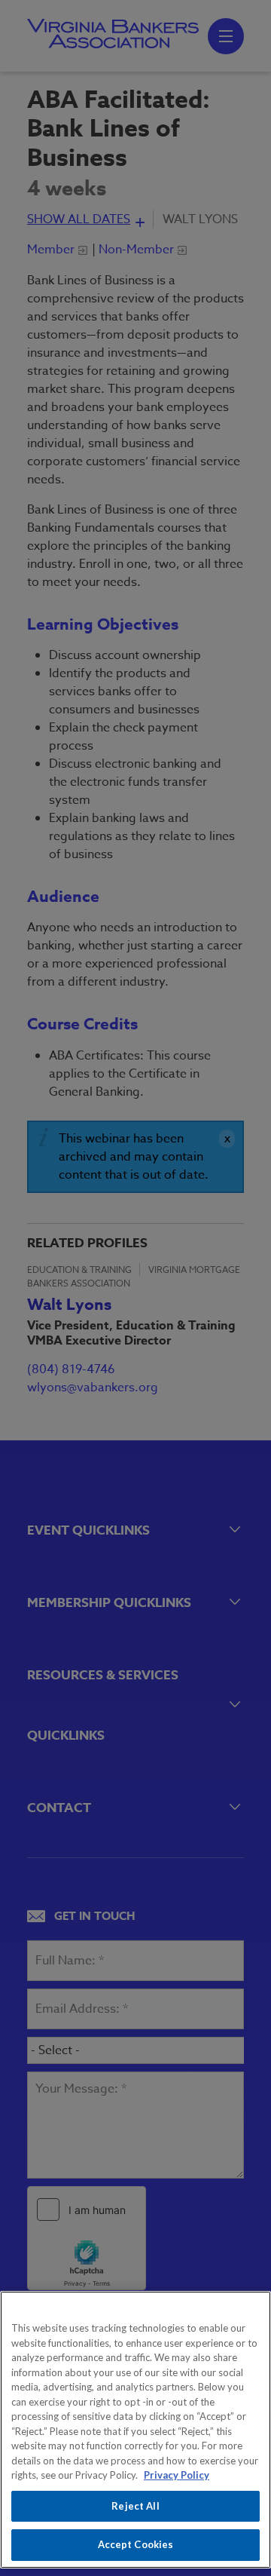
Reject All (135, 2506)
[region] (135, 2430)
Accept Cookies (136, 2544)
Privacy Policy (177, 2475)
